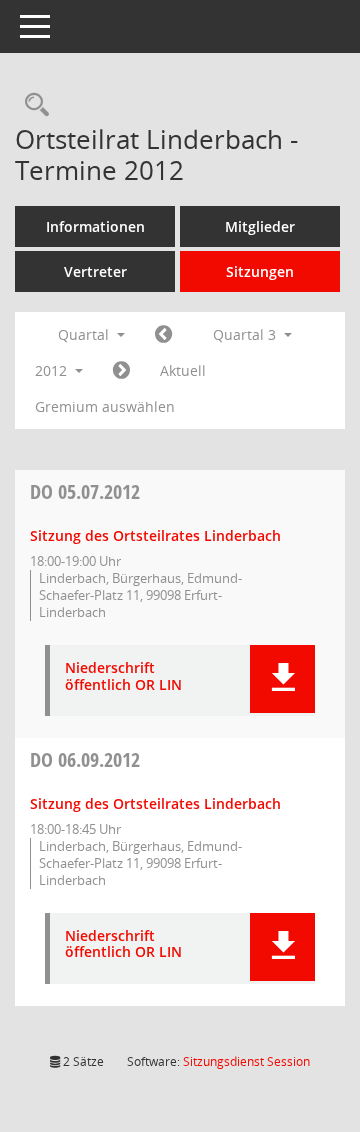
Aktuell (183, 370)
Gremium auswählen (105, 406)
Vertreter (95, 271)
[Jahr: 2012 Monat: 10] (121, 371)
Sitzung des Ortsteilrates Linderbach (155, 535)
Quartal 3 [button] (246, 334)
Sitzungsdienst (246, 1061)
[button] (282, 679)
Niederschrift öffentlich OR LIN (123, 677)
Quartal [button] (85, 334)
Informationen (95, 226)
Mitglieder (260, 226)
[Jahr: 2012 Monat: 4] (163, 335)
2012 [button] (53, 370)
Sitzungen (260, 271)
